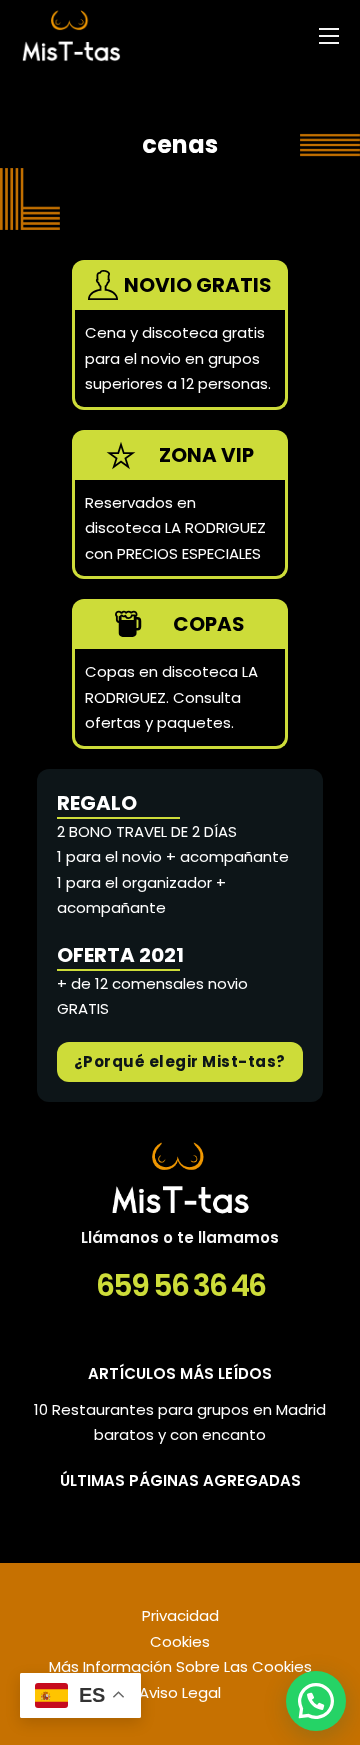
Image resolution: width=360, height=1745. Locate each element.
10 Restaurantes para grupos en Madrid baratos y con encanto (180, 1422)
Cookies (180, 1641)
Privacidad (180, 1615)
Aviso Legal (180, 1692)
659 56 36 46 (180, 1285)
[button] (316, 1701)
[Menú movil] (329, 36)
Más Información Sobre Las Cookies (180, 1666)
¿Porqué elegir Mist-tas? (180, 1061)
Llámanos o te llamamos (180, 1237)
